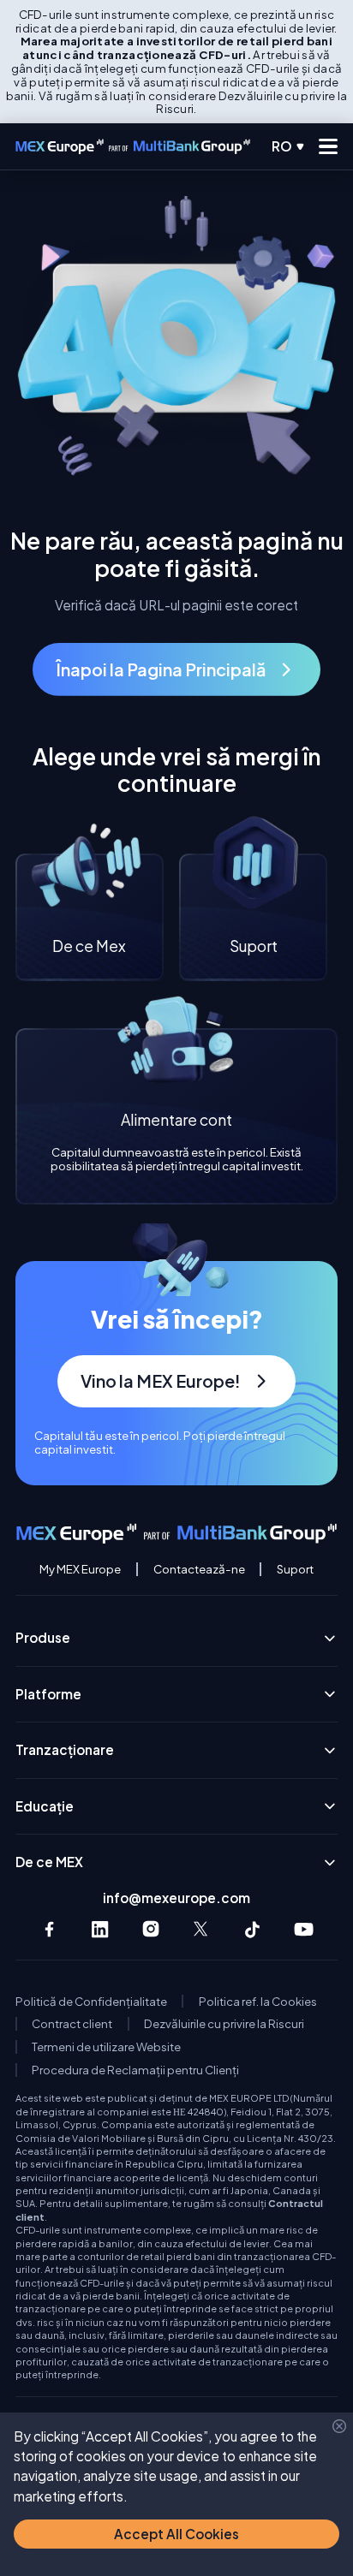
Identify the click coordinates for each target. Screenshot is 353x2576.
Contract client (72, 2024)
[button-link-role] (176, 669)
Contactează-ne (199, 1569)
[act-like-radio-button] (289, 146)
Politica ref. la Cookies (258, 2002)
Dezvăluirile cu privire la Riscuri (224, 2024)
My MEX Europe (80, 1569)
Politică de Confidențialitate (91, 2002)
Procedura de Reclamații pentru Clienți (135, 2070)
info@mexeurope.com (176, 1898)
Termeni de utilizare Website (106, 2047)
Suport (295, 1569)
